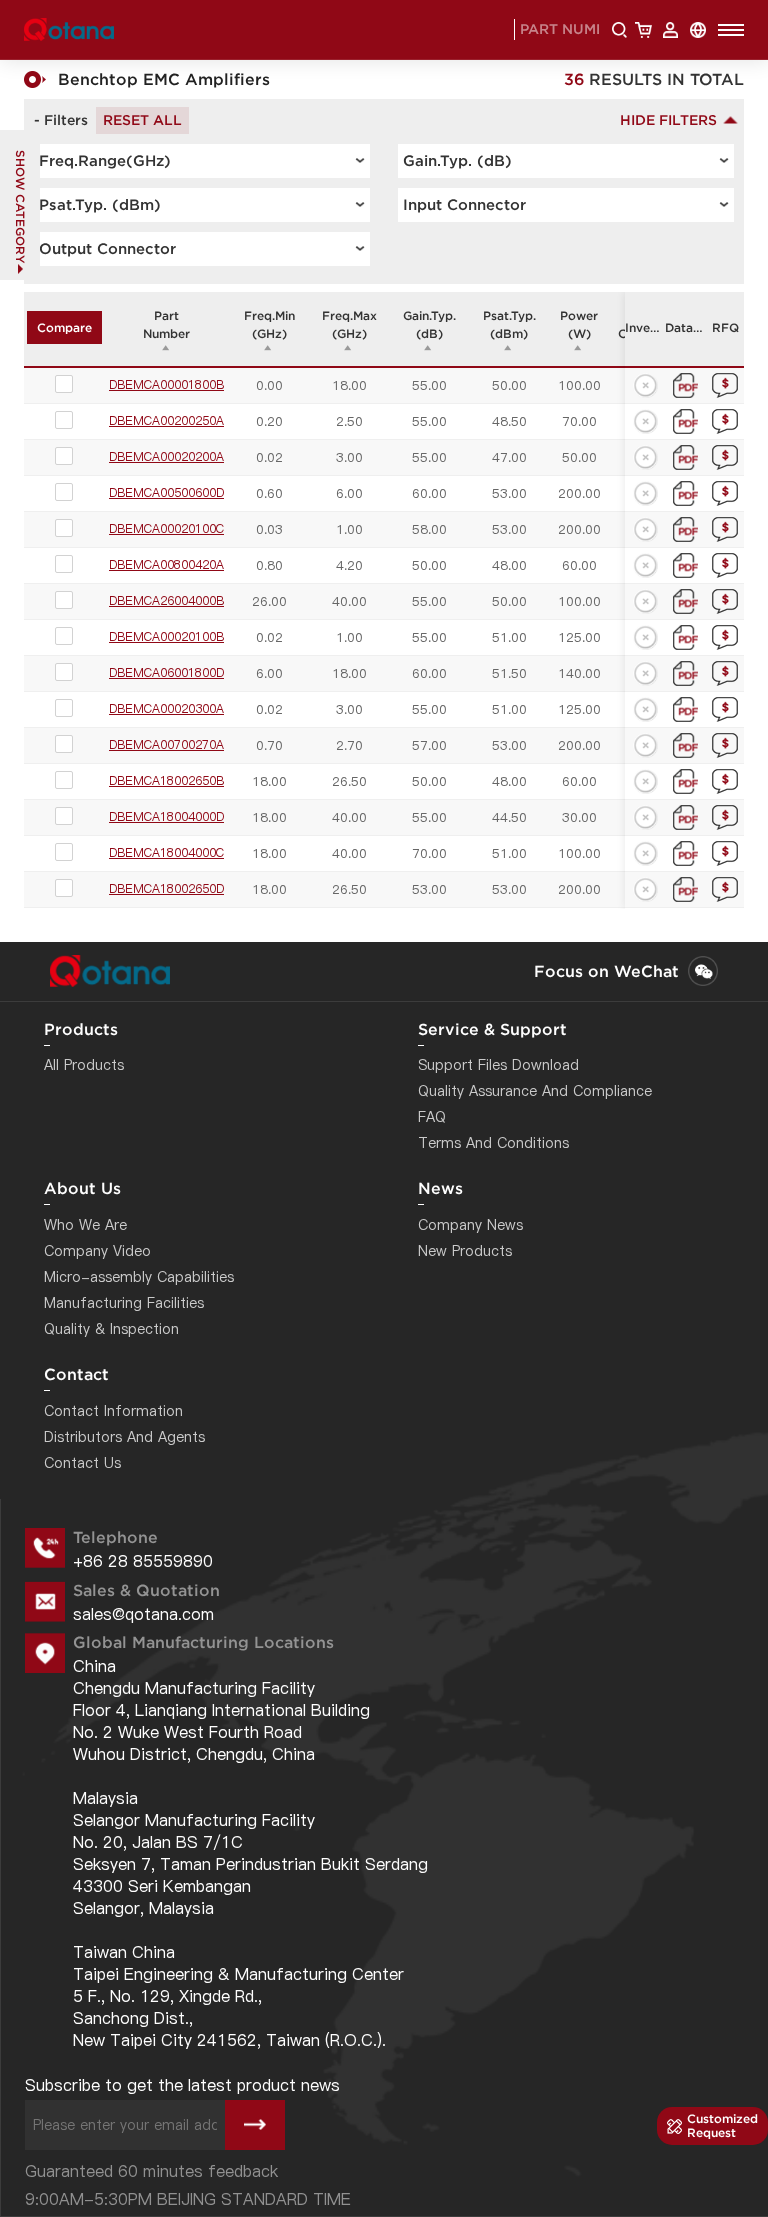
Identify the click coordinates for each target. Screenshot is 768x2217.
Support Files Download (498, 1065)
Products (81, 1029)
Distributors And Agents (124, 1437)
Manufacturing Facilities (124, 1303)
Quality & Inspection (111, 1329)
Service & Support (492, 1029)
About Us (82, 1188)
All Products (84, 1065)
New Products (465, 1251)
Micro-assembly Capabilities (139, 1277)
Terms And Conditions (493, 1143)
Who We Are (85, 1225)
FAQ (432, 1117)
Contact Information (113, 1411)
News (440, 1188)
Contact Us (82, 1463)
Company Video (97, 1251)
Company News (470, 1225)
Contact (76, 1374)
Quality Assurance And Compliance (535, 1091)
